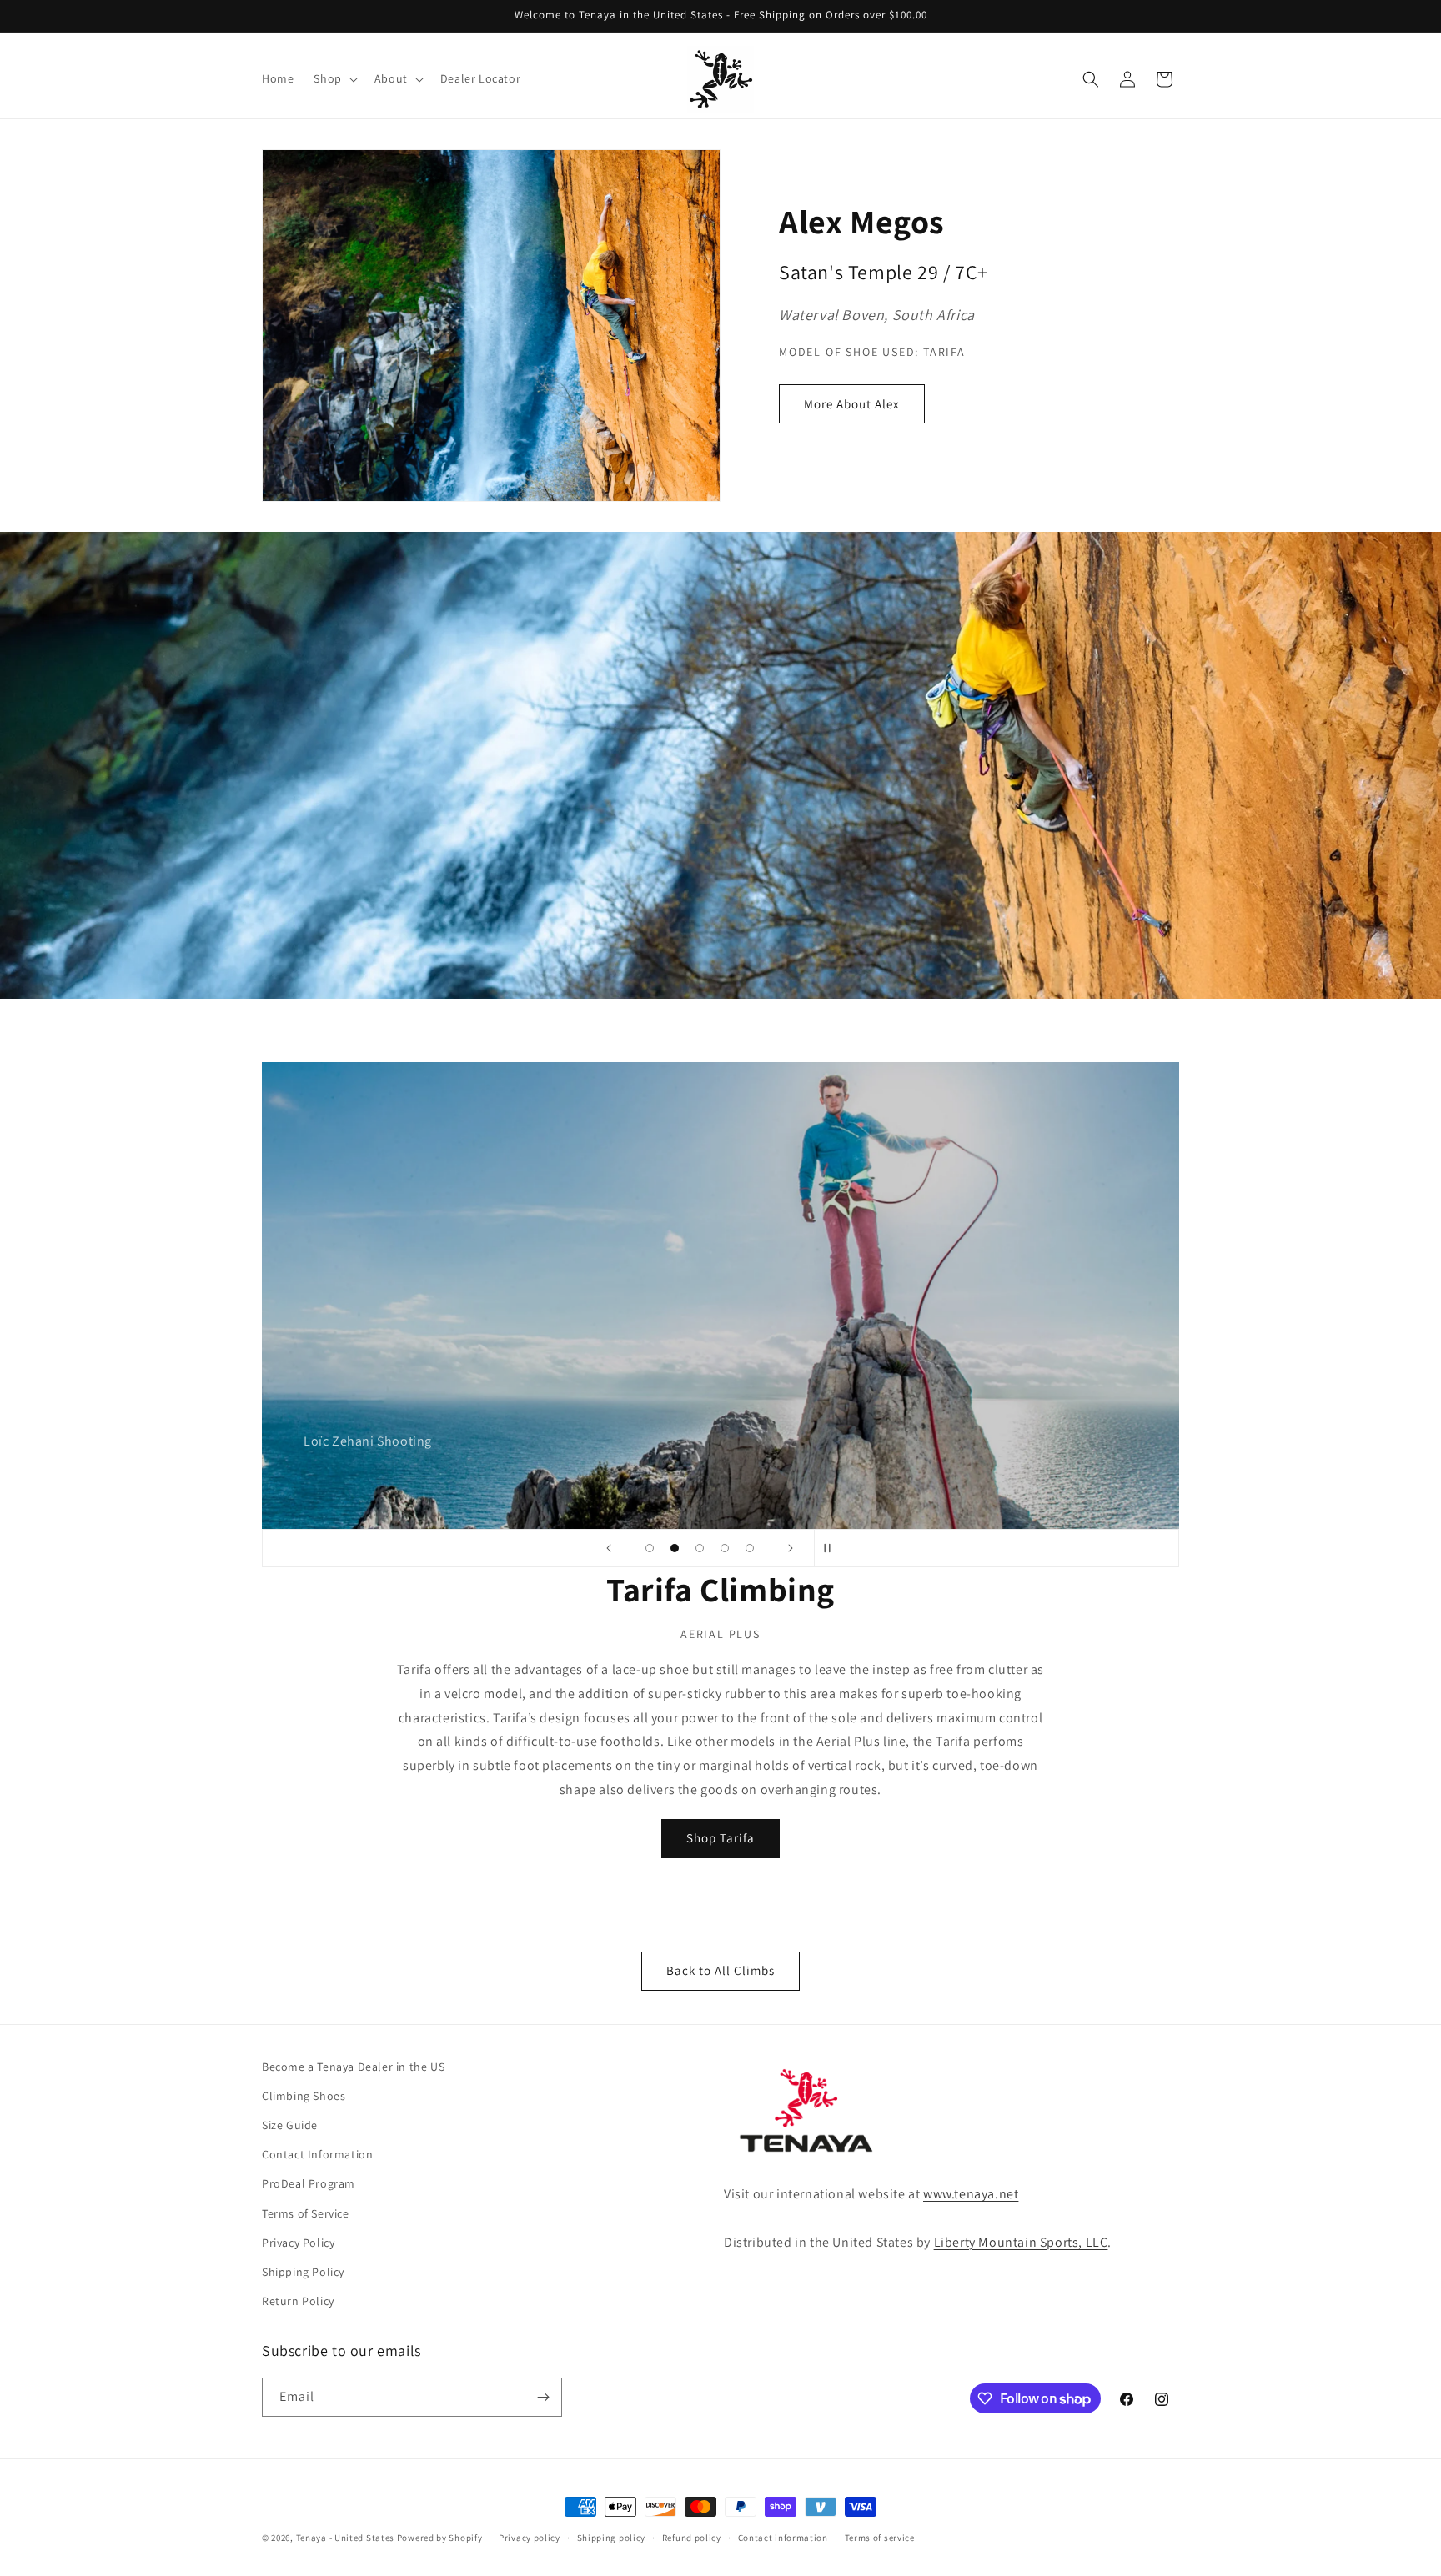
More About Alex (852, 404)
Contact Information (317, 2154)
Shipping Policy (303, 2272)
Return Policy (298, 2301)
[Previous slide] (609, 1548)
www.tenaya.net (971, 2194)
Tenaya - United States (345, 2538)
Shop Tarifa (720, 1838)
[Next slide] (791, 1548)
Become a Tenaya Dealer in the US (353, 2067)
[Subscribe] (543, 2397)
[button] (334, 78)
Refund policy (692, 2538)
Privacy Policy (298, 2243)
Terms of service (880, 2538)
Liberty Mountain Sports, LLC (1021, 2242)
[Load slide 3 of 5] (700, 1548)
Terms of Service (306, 2213)
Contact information (783, 2538)
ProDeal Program (309, 2183)
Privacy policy (530, 2538)
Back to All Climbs (720, 1970)
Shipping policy (612, 2538)
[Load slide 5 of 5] (750, 1548)
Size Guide (290, 2125)
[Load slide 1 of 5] (650, 1548)
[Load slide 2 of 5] (675, 1548)
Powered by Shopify (440, 2538)
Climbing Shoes (304, 2096)
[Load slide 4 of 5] (725, 1548)
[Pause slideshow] (832, 1548)
